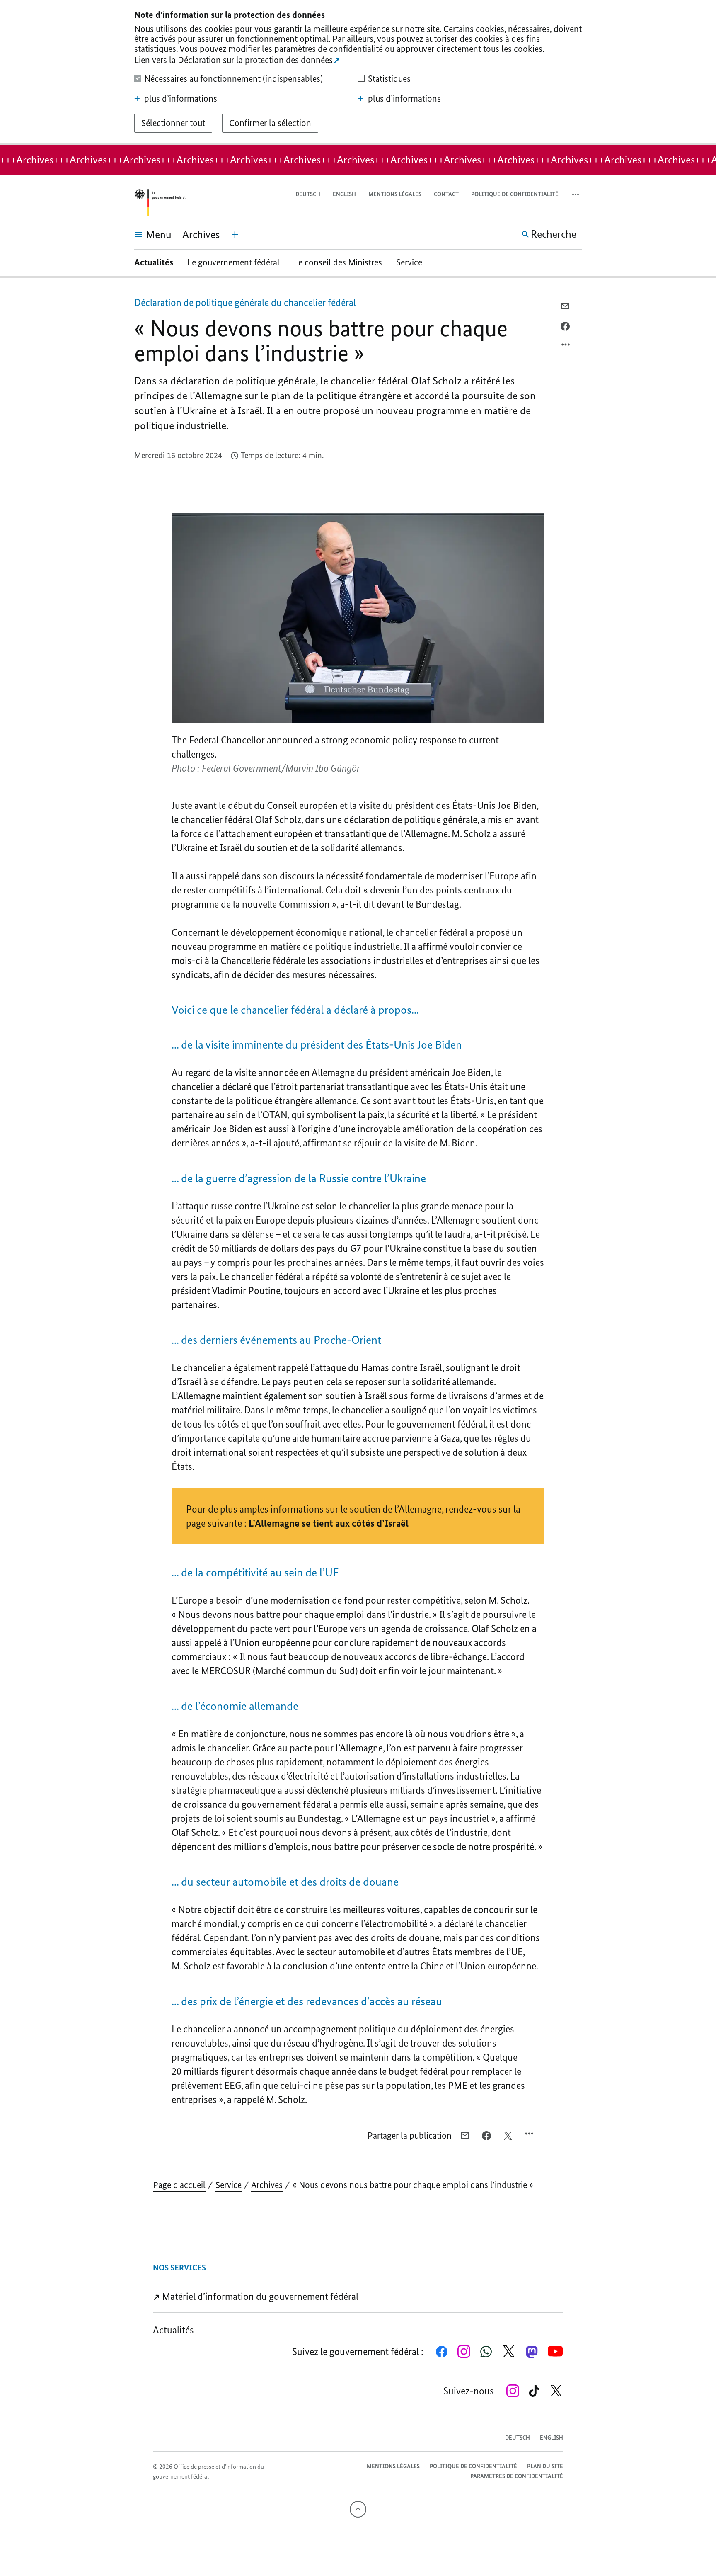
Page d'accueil (179, 2185)
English (344, 194)
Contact (446, 194)
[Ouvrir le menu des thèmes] (235, 235)
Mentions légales (395, 194)
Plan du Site (545, 2466)
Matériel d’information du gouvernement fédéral (259, 2296)
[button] (576, 195)
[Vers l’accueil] (160, 203)
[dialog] (358, 73)
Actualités (154, 262)
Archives (267, 2185)
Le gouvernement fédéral (233, 262)
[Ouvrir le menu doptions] (566, 347)
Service (409, 262)
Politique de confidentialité (515, 194)
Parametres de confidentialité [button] (517, 2476)
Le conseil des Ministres (338, 262)
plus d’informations (181, 99)
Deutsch (308, 194)
